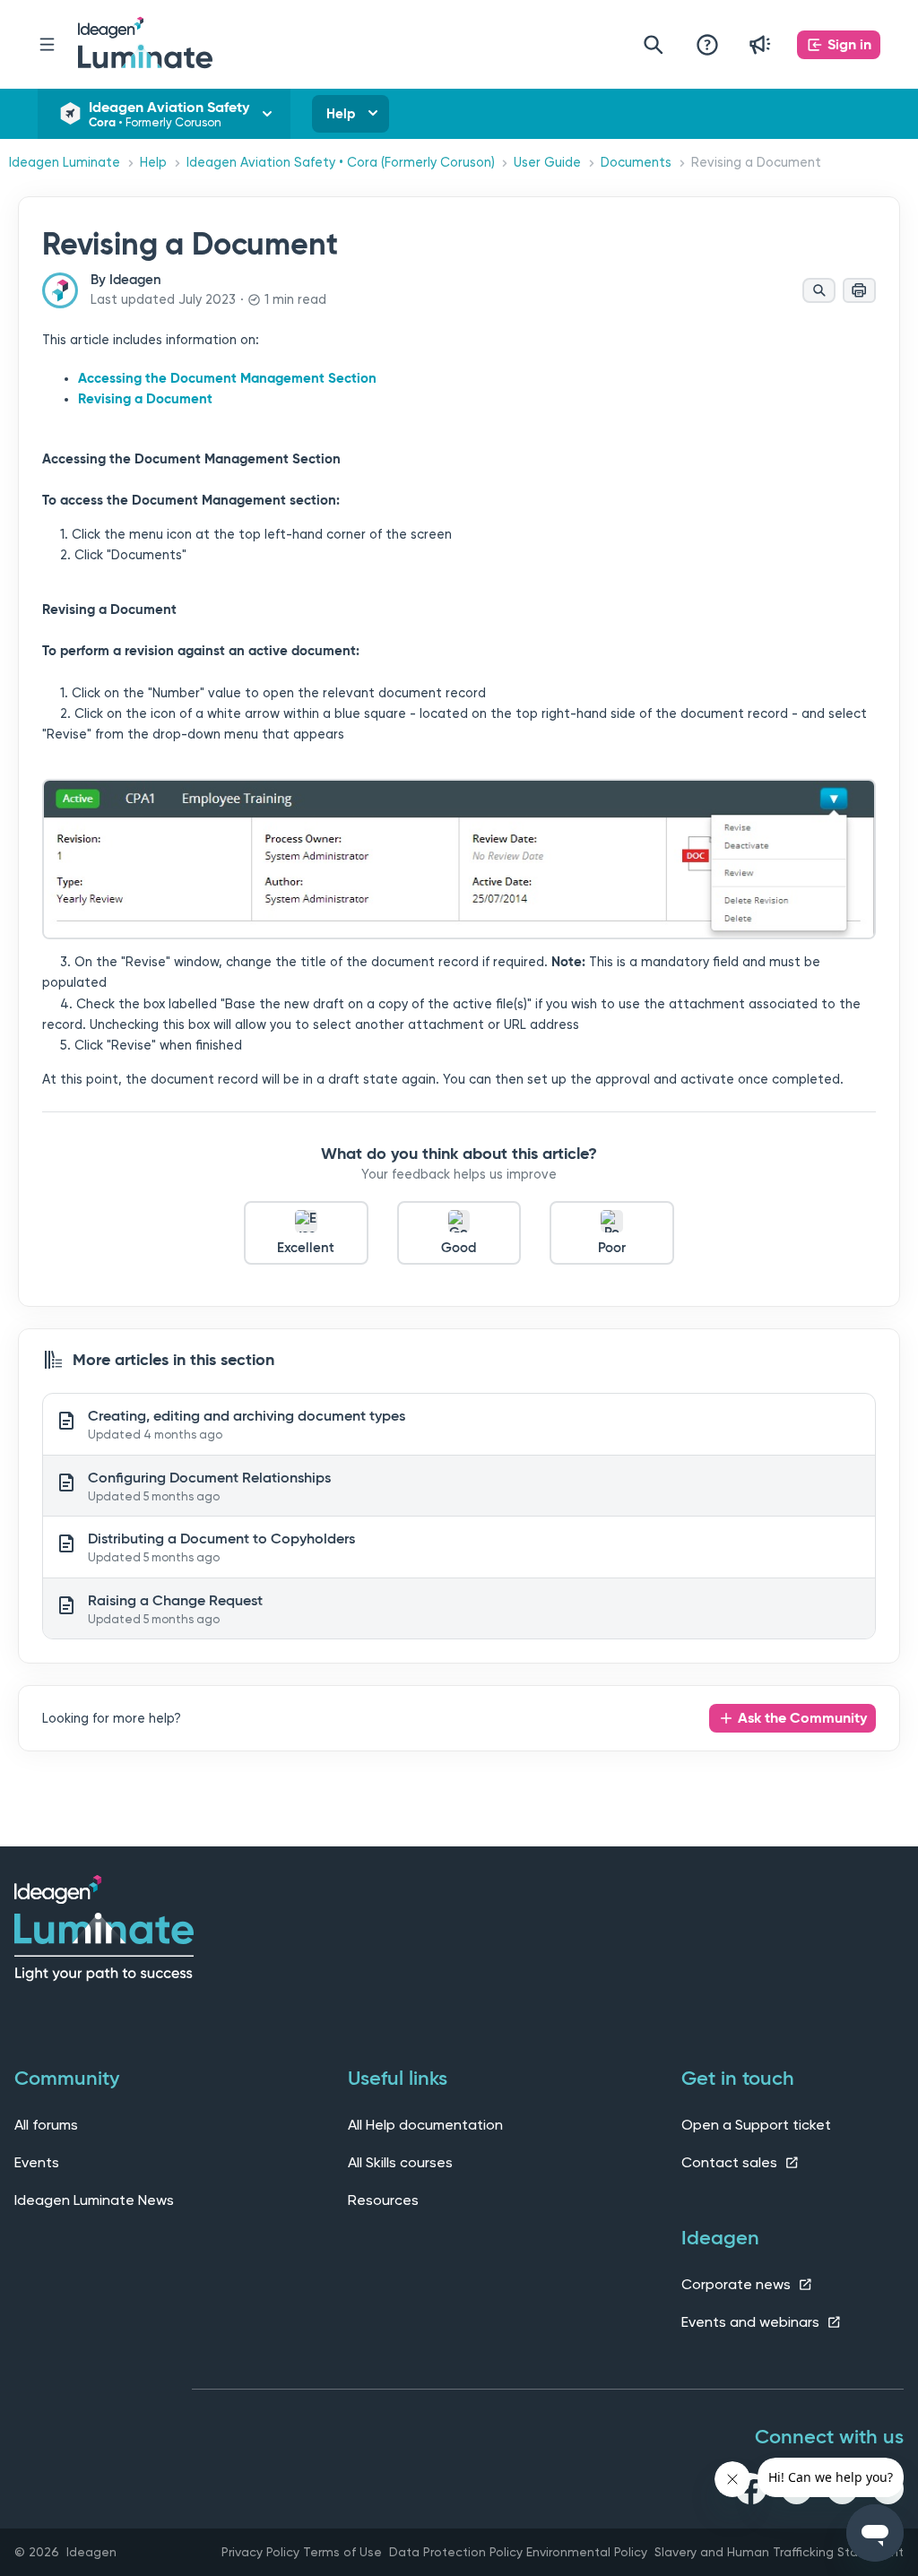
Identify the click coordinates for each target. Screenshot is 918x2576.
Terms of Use (342, 2552)
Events (37, 2162)
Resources (383, 2200)
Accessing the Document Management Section (227, 378)
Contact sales (731, 2162)
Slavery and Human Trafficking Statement (779, 2552)
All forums (46, 2125)
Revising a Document (145, 399)
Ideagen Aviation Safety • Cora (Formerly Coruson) (341, 163)
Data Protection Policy (456, 2552)
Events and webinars (752, 2322)
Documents (636, 163)
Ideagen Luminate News (94, 2200)
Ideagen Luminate (65, 163)
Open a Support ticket (756, 2125)
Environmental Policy (587, 2552)
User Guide (547, 163)
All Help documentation (425, 2125)
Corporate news (738, 2284)
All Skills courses (400, 2162)
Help (341, 114)
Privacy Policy (260, 2552)
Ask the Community (802, 1718)
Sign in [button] (849, 44)
